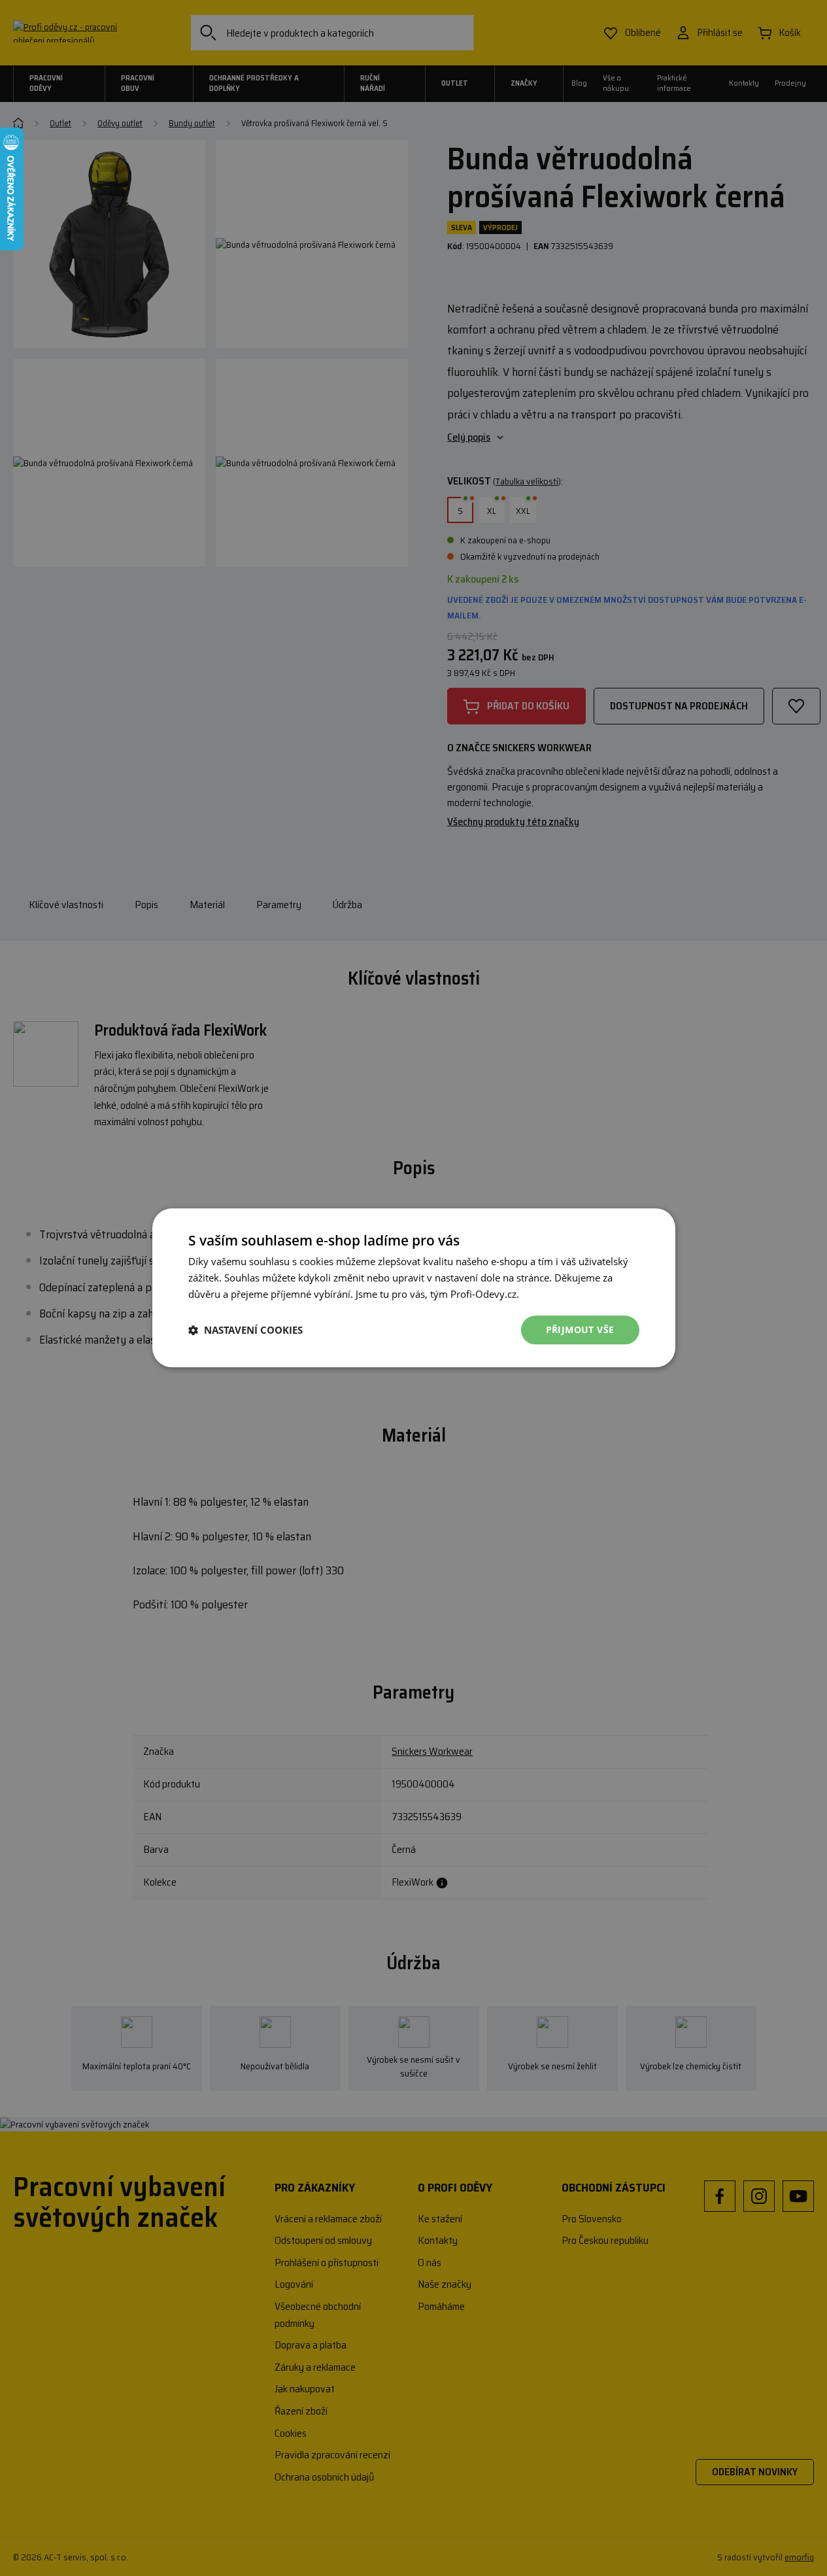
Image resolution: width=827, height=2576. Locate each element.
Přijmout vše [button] (580, 1330)
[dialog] (413, 1288)
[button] (245, 1330)
